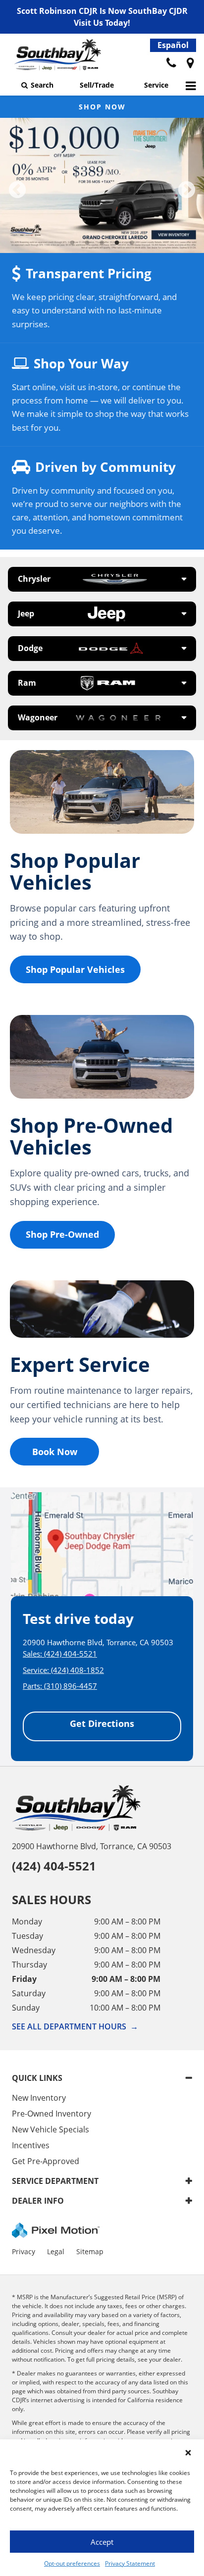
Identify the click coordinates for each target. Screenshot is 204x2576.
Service (156, 85)
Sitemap (90, 2251)
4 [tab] (117, 243)
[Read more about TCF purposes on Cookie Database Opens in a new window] (190, 63)
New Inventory (39, 2098)
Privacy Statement (130, 2563)
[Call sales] (171, 63)
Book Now (55, 1452)
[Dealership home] (57, 57)
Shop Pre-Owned (62, 1234)
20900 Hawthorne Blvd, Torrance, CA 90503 (92, 1846)
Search (42, 85)
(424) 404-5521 (71, 1654)
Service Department (55, 2181)
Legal (56, 2251)
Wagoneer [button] (38, 717)
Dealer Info (38, 2201)
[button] (188, 2453)
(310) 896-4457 (71, 1686)
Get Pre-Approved (46, 2161)
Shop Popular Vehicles (75, 969)
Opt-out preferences (72, 2563)
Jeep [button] (26, 613)
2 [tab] (87, 243)
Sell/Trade (97, 85)
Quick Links (37, 2078)
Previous (17, 191)
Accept (102, 2542)
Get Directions (102, 1723)
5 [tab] (132, 243)
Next (187, 191)
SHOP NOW (102, 107)
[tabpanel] (102, 185)
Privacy (24, 2251)
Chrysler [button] (34, 579)
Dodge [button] (30, 648)
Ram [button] (27, 683)
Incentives (31, 2145)
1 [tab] (73, 243)
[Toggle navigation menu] (191, 85)
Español (173, 45)
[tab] (102, 579)
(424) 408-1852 (77, 1670)
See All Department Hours (75, 2026)
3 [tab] (102, 243)
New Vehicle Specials (51, 2129)
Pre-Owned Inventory (51, 2114)
